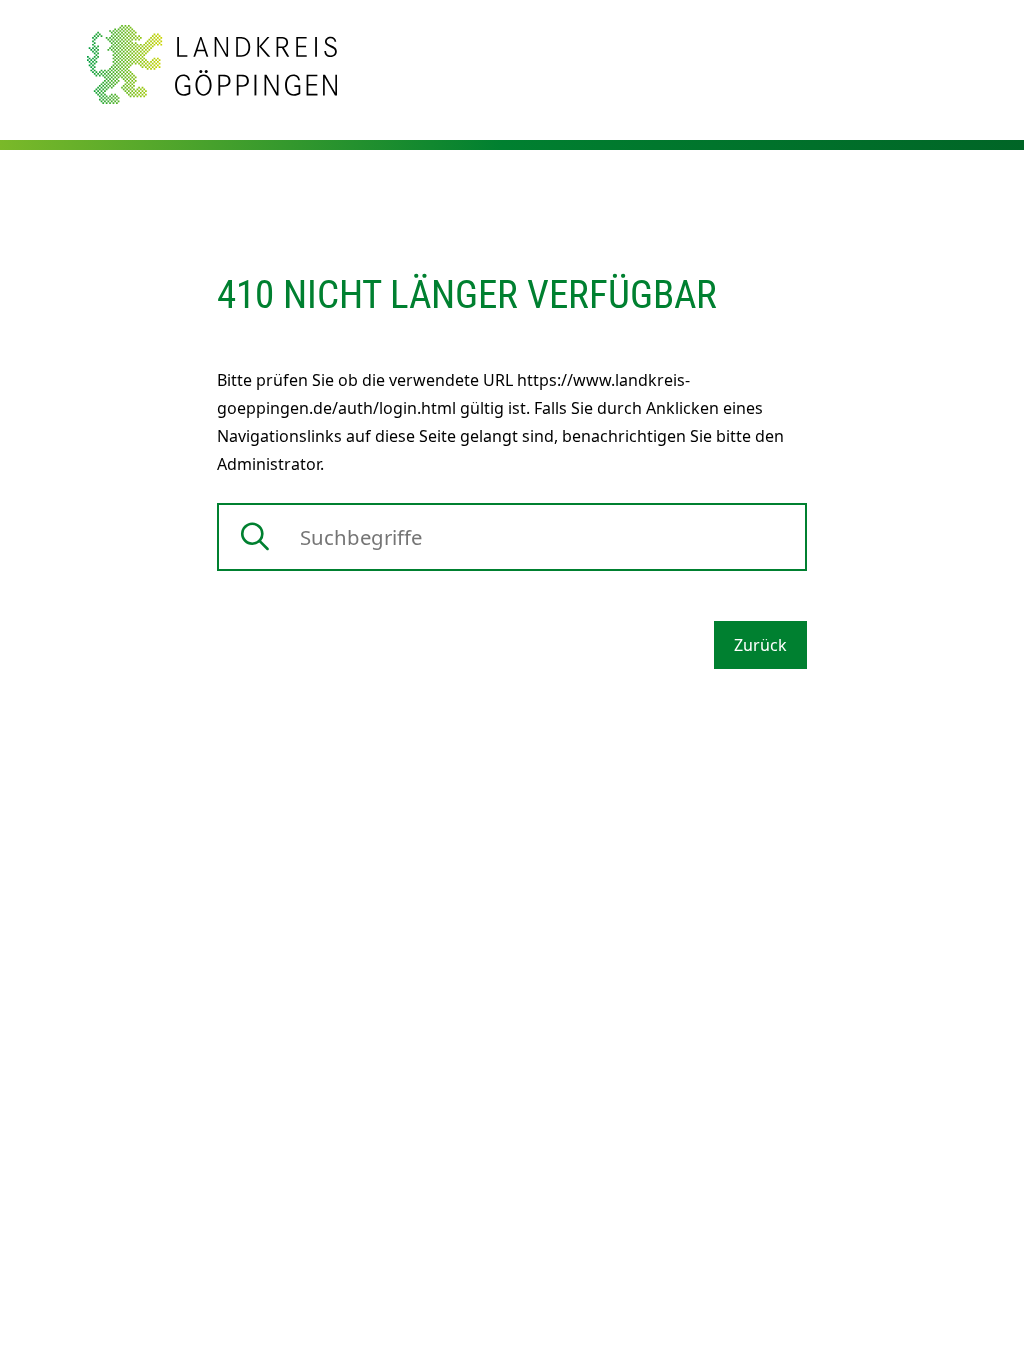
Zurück (760, 645)
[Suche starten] (255, 537)
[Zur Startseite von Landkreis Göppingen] (212, 63)
